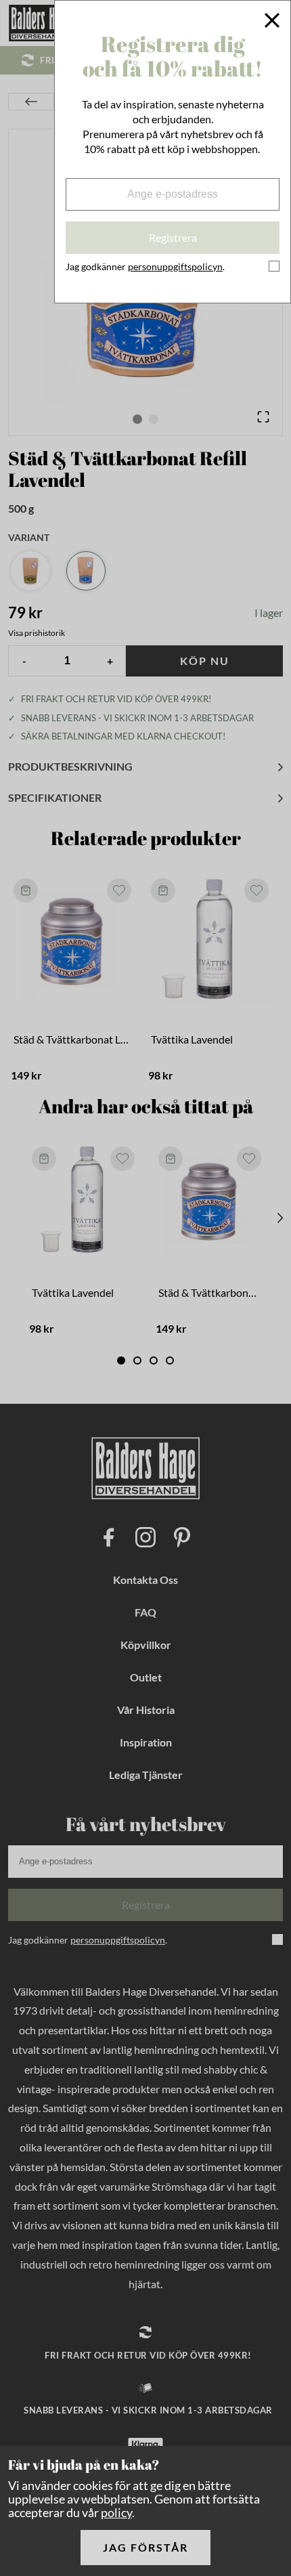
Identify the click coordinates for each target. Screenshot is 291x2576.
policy (116, 2512)
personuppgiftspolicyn (175, 266)
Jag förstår (145, 2547)
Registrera (173, 237)
